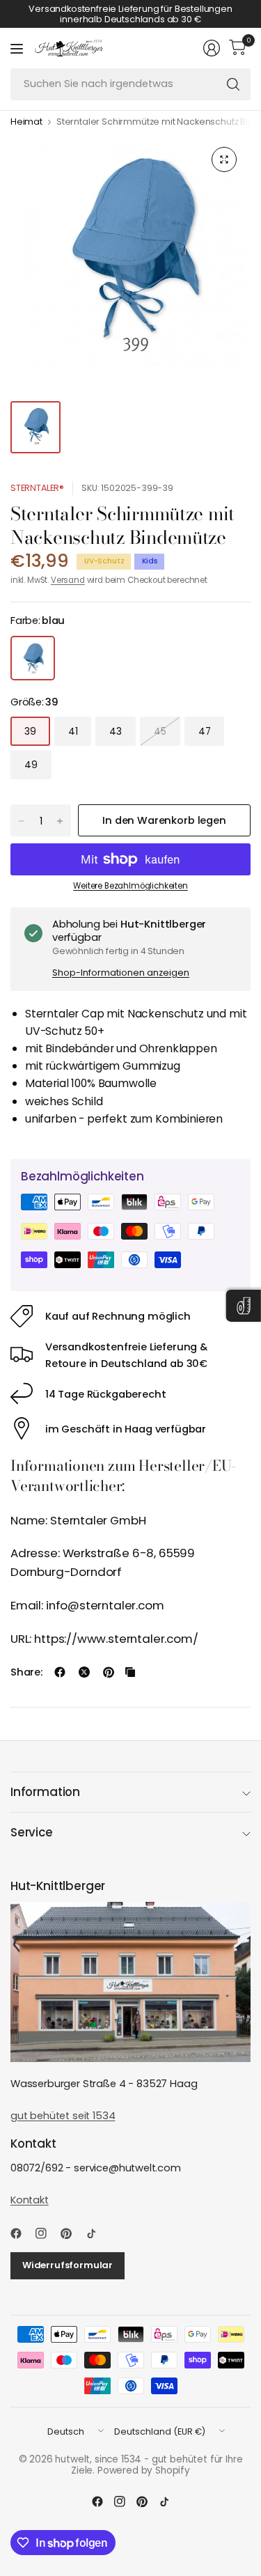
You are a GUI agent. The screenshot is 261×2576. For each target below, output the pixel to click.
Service (32, 1832)
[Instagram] (47, 2233)
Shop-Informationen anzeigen (121, 973)
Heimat (26, 122)
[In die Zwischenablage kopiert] (130, 1672)
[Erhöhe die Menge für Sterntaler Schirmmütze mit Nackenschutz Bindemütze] (60, 821)
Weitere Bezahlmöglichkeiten (130, 886)
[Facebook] (22, 2233)
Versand (68, 580)
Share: (26, 1672)
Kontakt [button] (30, 2200)
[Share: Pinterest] (109, 1672)
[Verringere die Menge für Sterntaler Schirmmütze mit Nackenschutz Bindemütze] (22, 821)
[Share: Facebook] (60, 1672)
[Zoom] (224, 159)
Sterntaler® (37, 488)
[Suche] (233, 84)
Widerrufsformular (68, 2265)
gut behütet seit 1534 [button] (63, 2116)
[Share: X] (84, 1672)
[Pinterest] (72, 2233)
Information (45, 1792)
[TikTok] (97, 2233)
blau (33, 658)
